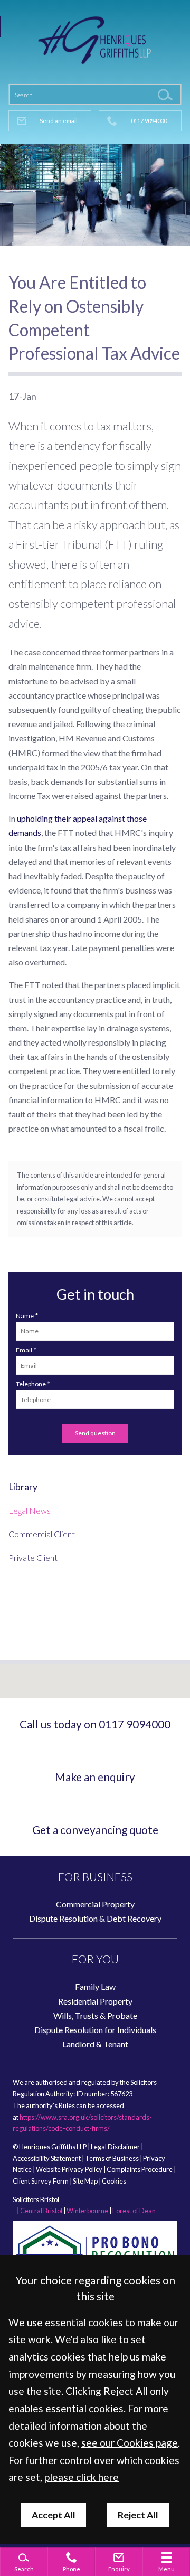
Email (24, 1350)
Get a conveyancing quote (95, 1830)
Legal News (30, 1511)
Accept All (54, 2515)
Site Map (85, 2181)
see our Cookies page (130, 2443)
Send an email (59, 121)
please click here (82, 2477)
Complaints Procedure (140, 2169)
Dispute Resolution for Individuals (95, 2030)
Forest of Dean (134, 2211)
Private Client (33, 1558)
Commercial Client (42, 1534)
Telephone (31, 1384)
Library (23, 1487)
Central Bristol (41, 2211)
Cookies (114, 2181)
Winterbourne (87, 2211)
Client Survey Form (41, 2181)
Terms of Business (112, 2158)
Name (25, 1316)
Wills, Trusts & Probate (95, 2015)
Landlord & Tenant (95, 2044)
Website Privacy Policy (69, 2169)
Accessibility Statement (47, 2158)
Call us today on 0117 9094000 (95, 1724)
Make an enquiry (95, 1777)
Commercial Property (95, 1904)
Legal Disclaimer (115, 2147)
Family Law (95, 1986)
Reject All (138, 2515)
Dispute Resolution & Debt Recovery (95, 1918)
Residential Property (95, 2001)
